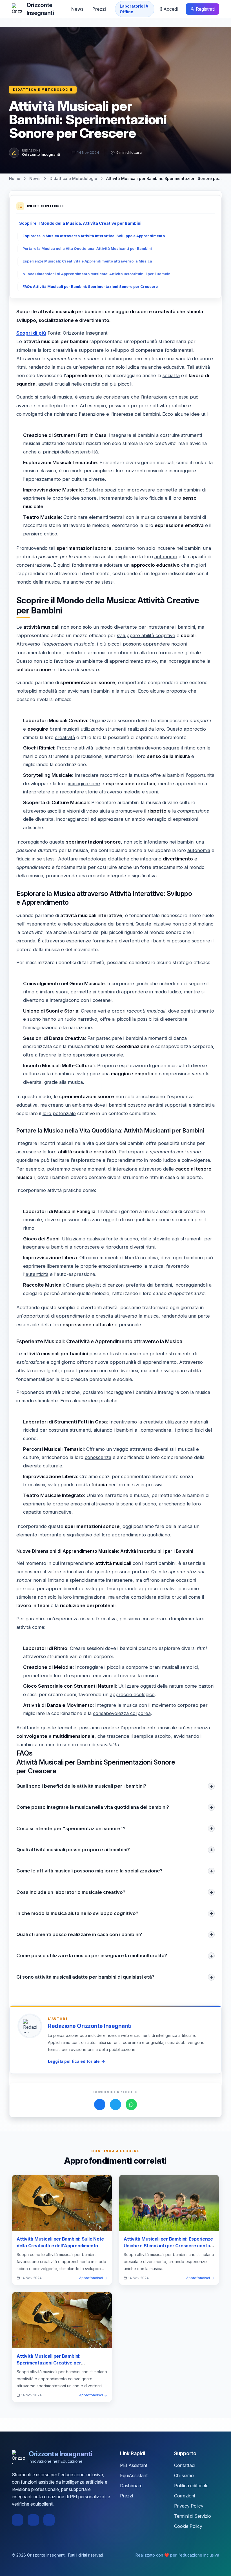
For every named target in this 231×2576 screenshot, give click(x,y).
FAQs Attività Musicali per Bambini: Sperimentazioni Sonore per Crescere (90, 287)
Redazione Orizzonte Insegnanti (90, 2026)
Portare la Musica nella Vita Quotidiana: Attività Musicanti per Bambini (87, 249)
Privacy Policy (189, 2506)
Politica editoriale (191, 2486)
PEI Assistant (134, 2465)
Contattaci (185, 2465)
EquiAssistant (134, 2475)
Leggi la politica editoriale (74, 2061)
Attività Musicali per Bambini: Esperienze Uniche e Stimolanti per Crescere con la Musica (168, 2246)
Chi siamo (184, 2475)
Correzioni (185, 2496)
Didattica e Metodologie (43, 90)
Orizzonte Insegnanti (41, 154)
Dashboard (131, 2486)
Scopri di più (31, 333)
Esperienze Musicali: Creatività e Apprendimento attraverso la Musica (87, 261)
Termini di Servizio (193, 2516)
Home (15, 178)
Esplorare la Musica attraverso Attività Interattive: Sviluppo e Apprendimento (94, 236)
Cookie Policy (188, 2526)
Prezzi (99, 9)
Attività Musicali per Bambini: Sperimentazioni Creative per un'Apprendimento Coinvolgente (52, 2363)
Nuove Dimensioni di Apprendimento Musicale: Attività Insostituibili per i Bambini (97, 274)
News (77, 9)
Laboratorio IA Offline (134, 9)
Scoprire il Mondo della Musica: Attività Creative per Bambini (80, 223)
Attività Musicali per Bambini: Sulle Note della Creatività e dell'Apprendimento (60, 2242)
